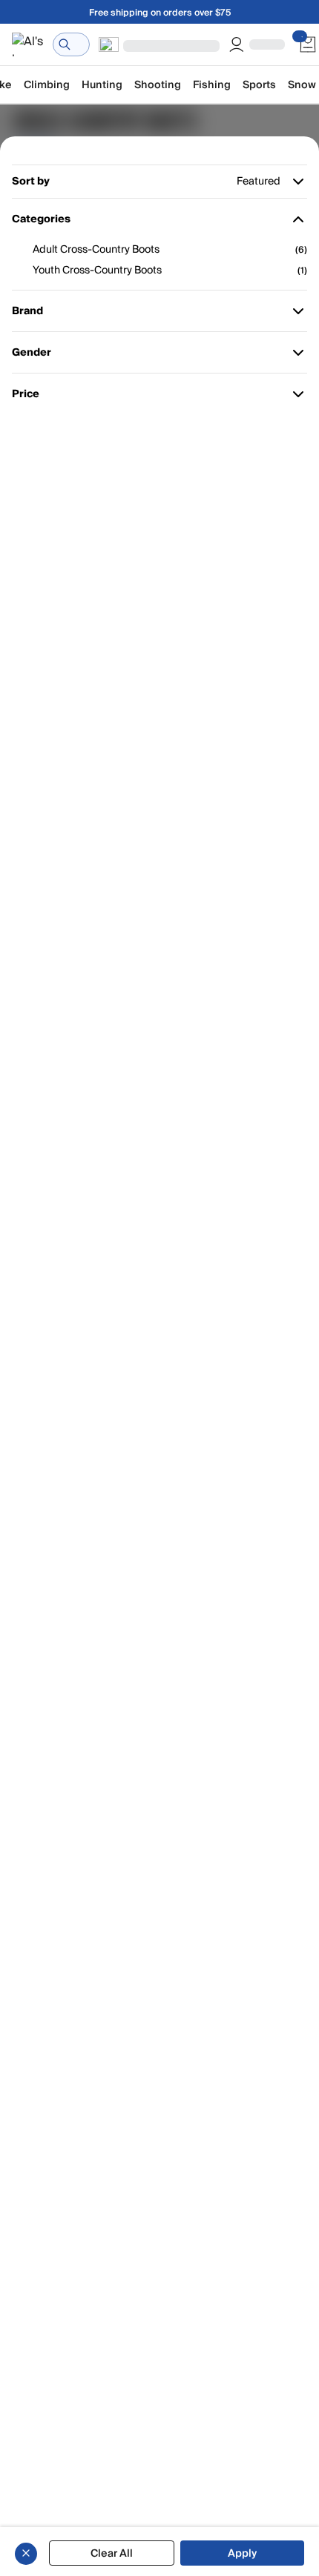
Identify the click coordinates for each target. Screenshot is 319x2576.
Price (33, 397)
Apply (242, 2553)
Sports (259, 85)
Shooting (158, 85)
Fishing (212, 85)
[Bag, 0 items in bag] (308, 44)
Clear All (112, 2553)
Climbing (47, 85)
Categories (41, 222)
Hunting (102, 85)
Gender (33, 355)
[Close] (26, 2553)
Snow (302, 85)
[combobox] (71, 44)
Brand (33, 314)
